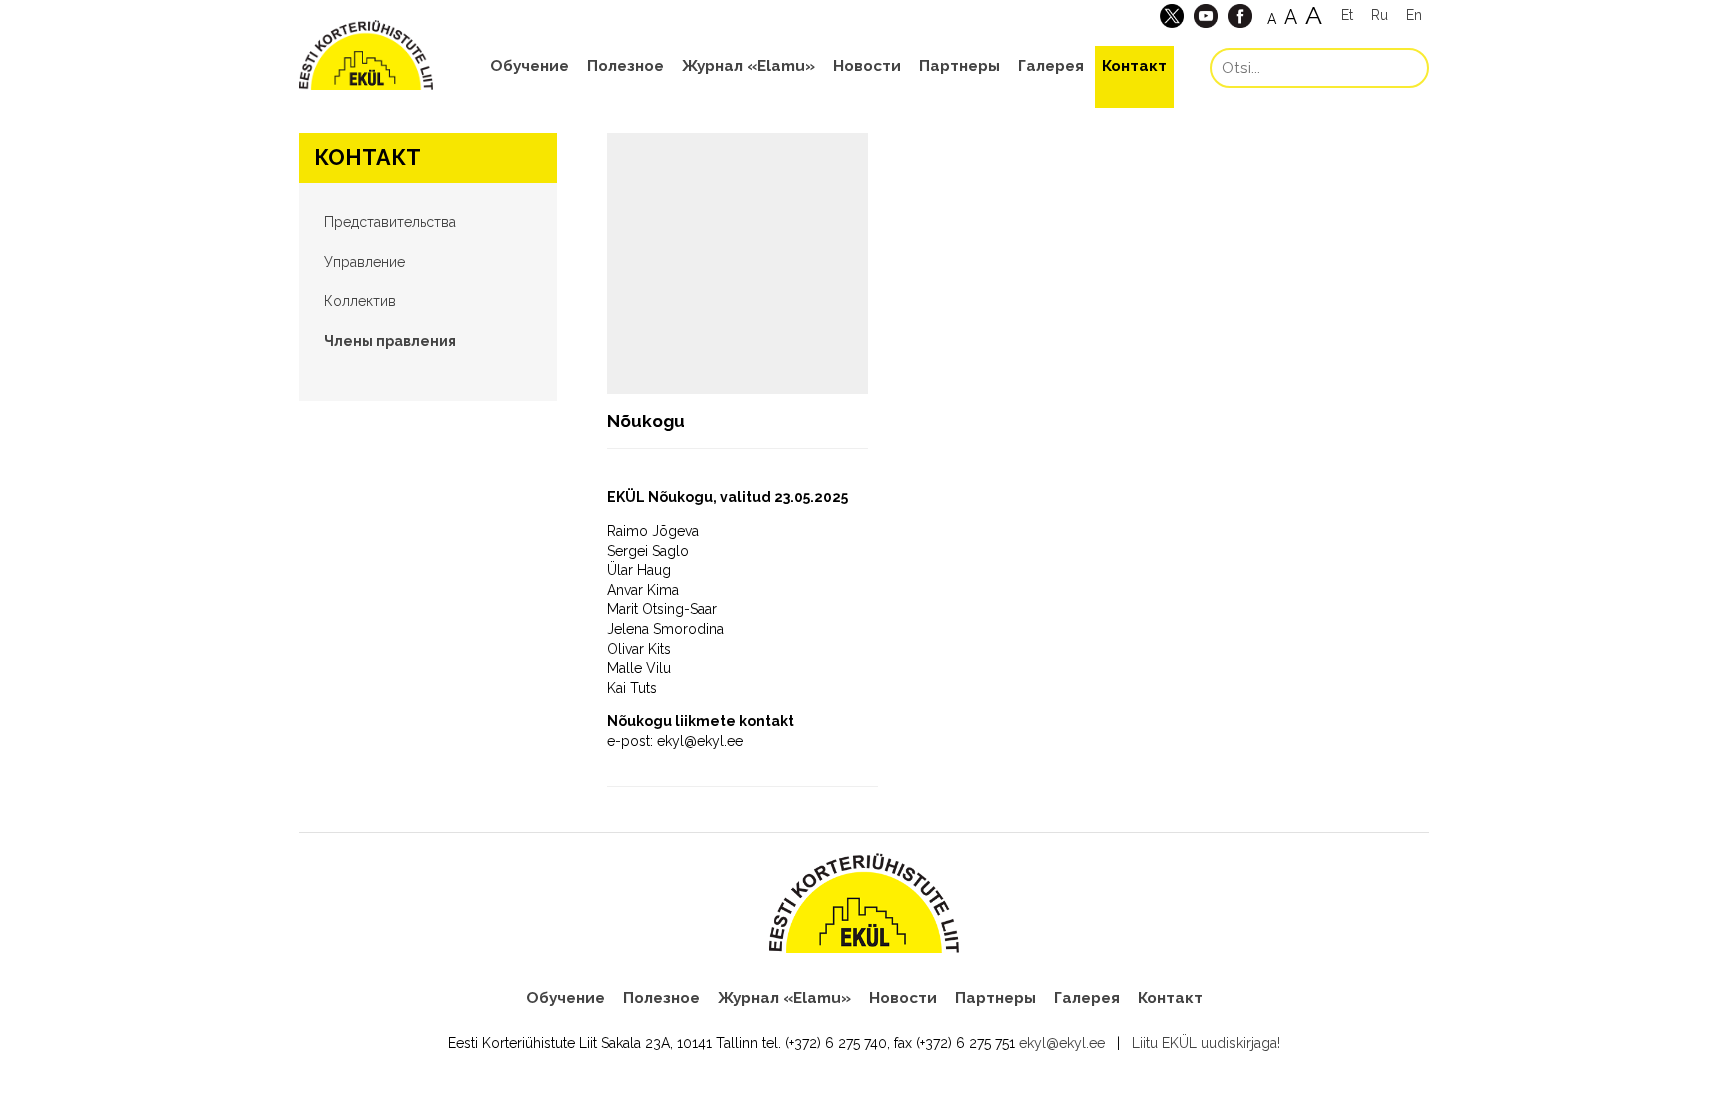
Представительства (390, 222)
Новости (867, 66)
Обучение (529, 66)
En (1414, 15)
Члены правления (390, 341)
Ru (1379, 15)
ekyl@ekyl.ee (1062, 1043)
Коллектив (360, 301)
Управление (364, 262)
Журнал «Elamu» (748, 66)
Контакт (1134, 66)
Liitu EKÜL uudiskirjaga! (1206, 1043)
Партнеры (959, 66)
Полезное (625, 66)
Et (1347, 15)
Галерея (1051, 66)
